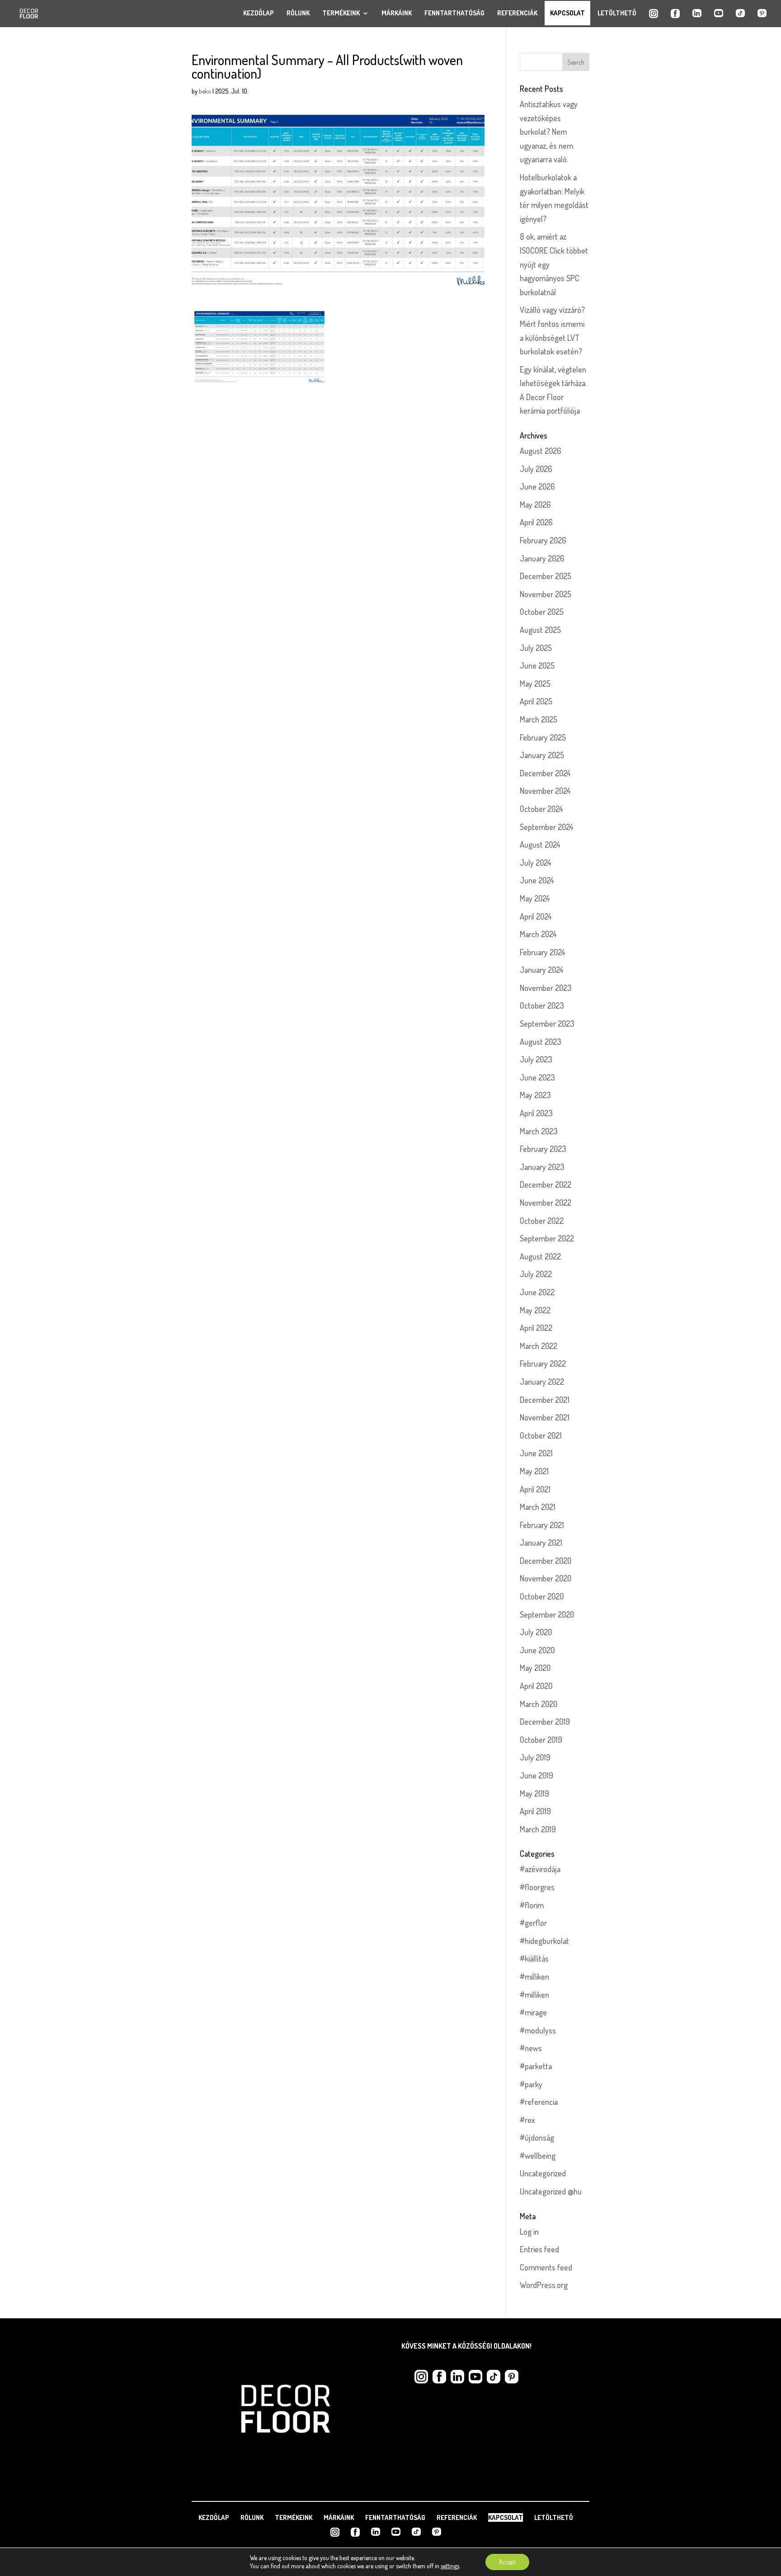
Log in (529, 2232)
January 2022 (542, 1382)
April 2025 (536, 701)
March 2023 (539, 1131)
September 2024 (547, 827)
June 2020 (537, 1650)
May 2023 (535, 1095)
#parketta (536, 2066)
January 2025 (542, 755)
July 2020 (536, 1632)
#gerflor (533, 1923)
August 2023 (541, 1042)
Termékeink (341, 13)
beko (205, 91)
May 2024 (535, 898)
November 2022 (546, 1203)
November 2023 (546, 988)
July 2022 (536, 1274)
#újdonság (537, 2137)
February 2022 (543, 1363)
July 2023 (536, 1059)
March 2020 (539, 1704)
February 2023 (543, 1149)
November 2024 (545, 791)
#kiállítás (534, 1958)
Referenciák (517, 13)
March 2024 (538, 934)
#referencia (539, 2102)
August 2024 (540, 845)
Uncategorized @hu (551, 2191)
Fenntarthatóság (454, 13)
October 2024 (541, 809)
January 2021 (541, 1543)
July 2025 (536, 648)
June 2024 (537, 880)
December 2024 (545, 773)
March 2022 (539, 1346)
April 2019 (535, 1811)
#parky (531, 2084)
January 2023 (542, 1167)
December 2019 (545, 1722)
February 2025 (543, 737)
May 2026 (535, 505)
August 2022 (540, 1256)
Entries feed (539, 2249)
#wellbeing (538, 2156)
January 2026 (542, 558)
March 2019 (538, 1829)
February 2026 (543, 540)
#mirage (533, 2012)
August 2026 (541, 451)
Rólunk (298, 13)
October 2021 (541, 1435)
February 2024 (543, 952)
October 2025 (542, 612)
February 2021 (542, 1525)
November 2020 (546, 1578)
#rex (527, 2120)
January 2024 (542, 970)
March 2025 (539, 719)
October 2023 (542, 1005)
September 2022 (547, 1238)
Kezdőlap (259, 13)
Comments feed (546, 2267)
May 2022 (535, 1310)
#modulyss (538, 2030)
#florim (532, 1905)
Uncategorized (543, 2173)
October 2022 (542, 1221)
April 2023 (536, 1113)
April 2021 (535, 1489)
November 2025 (546, 594)
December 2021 (545, 1400)
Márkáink (397, 13)
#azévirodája (540, 1869)
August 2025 (540, 630)
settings (450, 2566)
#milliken (534, 1977)
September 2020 (547, 1614)
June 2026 (537, 486)
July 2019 (535, 1757)
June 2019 (536, 1775)
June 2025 (537, 665)
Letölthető (617, 13)
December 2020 (546, 1561)
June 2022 (537, 1292)
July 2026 (536, 469)
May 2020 (535, 1668)
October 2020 (542, 1596)
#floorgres (537, 1887)
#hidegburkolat (544, 1941)
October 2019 (541, 1740)
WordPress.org (544, 2285)
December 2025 (546, 576)
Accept (507, 2562)
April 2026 (536, 522)
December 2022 (546, 1184)
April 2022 (536, 1328)
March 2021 (538, 1507)
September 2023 (547, 1024)
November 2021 (545, 1417)
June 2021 (536, 1453)
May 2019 (534, 1793)
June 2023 (537, 1077)
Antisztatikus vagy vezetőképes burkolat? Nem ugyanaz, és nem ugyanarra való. (549, 132)
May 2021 (534, 1471)
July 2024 (536, 863)
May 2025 (535, 684)
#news (531, 2048)
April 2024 (536, 916)
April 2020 (536, 1686)
